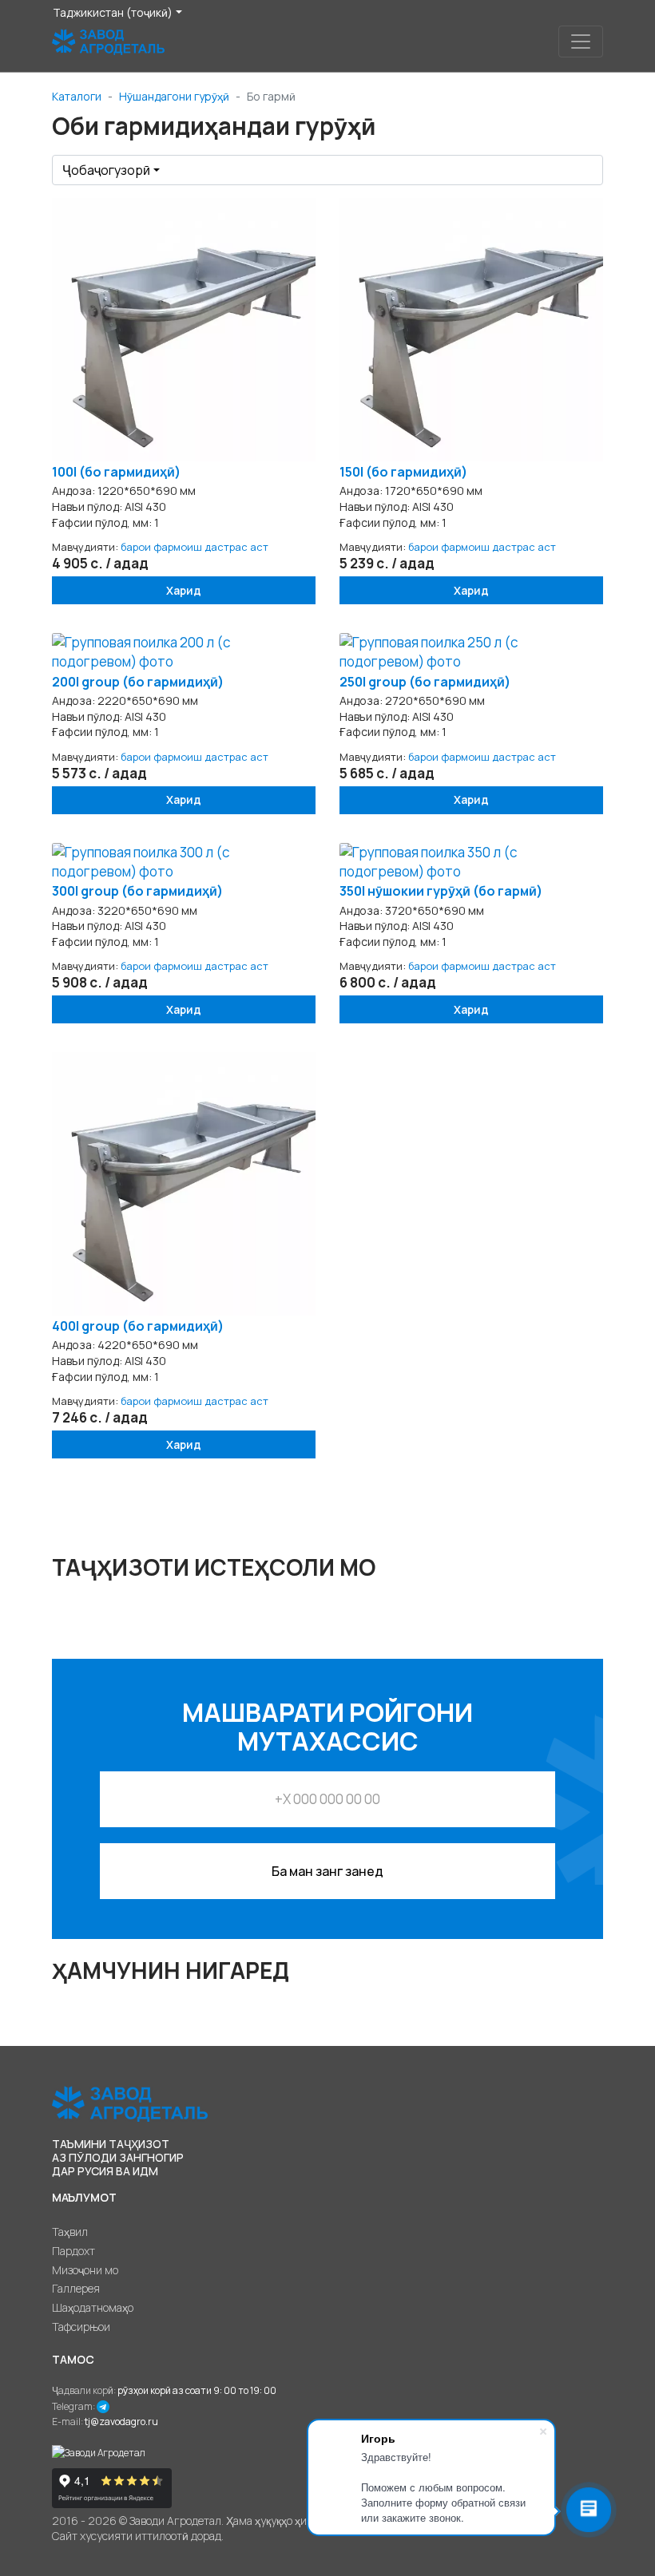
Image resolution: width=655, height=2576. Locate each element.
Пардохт (73, 2251)
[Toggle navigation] (581, 42)
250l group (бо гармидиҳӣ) (425, 682)
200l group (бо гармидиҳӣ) (138, 682)
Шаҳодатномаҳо (93, 2307)
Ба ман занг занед (327, 1871)
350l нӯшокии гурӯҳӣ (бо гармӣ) (441, 891)
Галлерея (76, 2288)
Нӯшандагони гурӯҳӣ (174, 96)
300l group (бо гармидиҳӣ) (137, 891)
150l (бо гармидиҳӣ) (403, 472)
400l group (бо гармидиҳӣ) (138, 1326)
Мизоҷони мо (85, 2270)
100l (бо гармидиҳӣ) (116, 472)
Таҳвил (70, 2232)
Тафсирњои (81, 2327)
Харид (184, 590)
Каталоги (77, 96)
